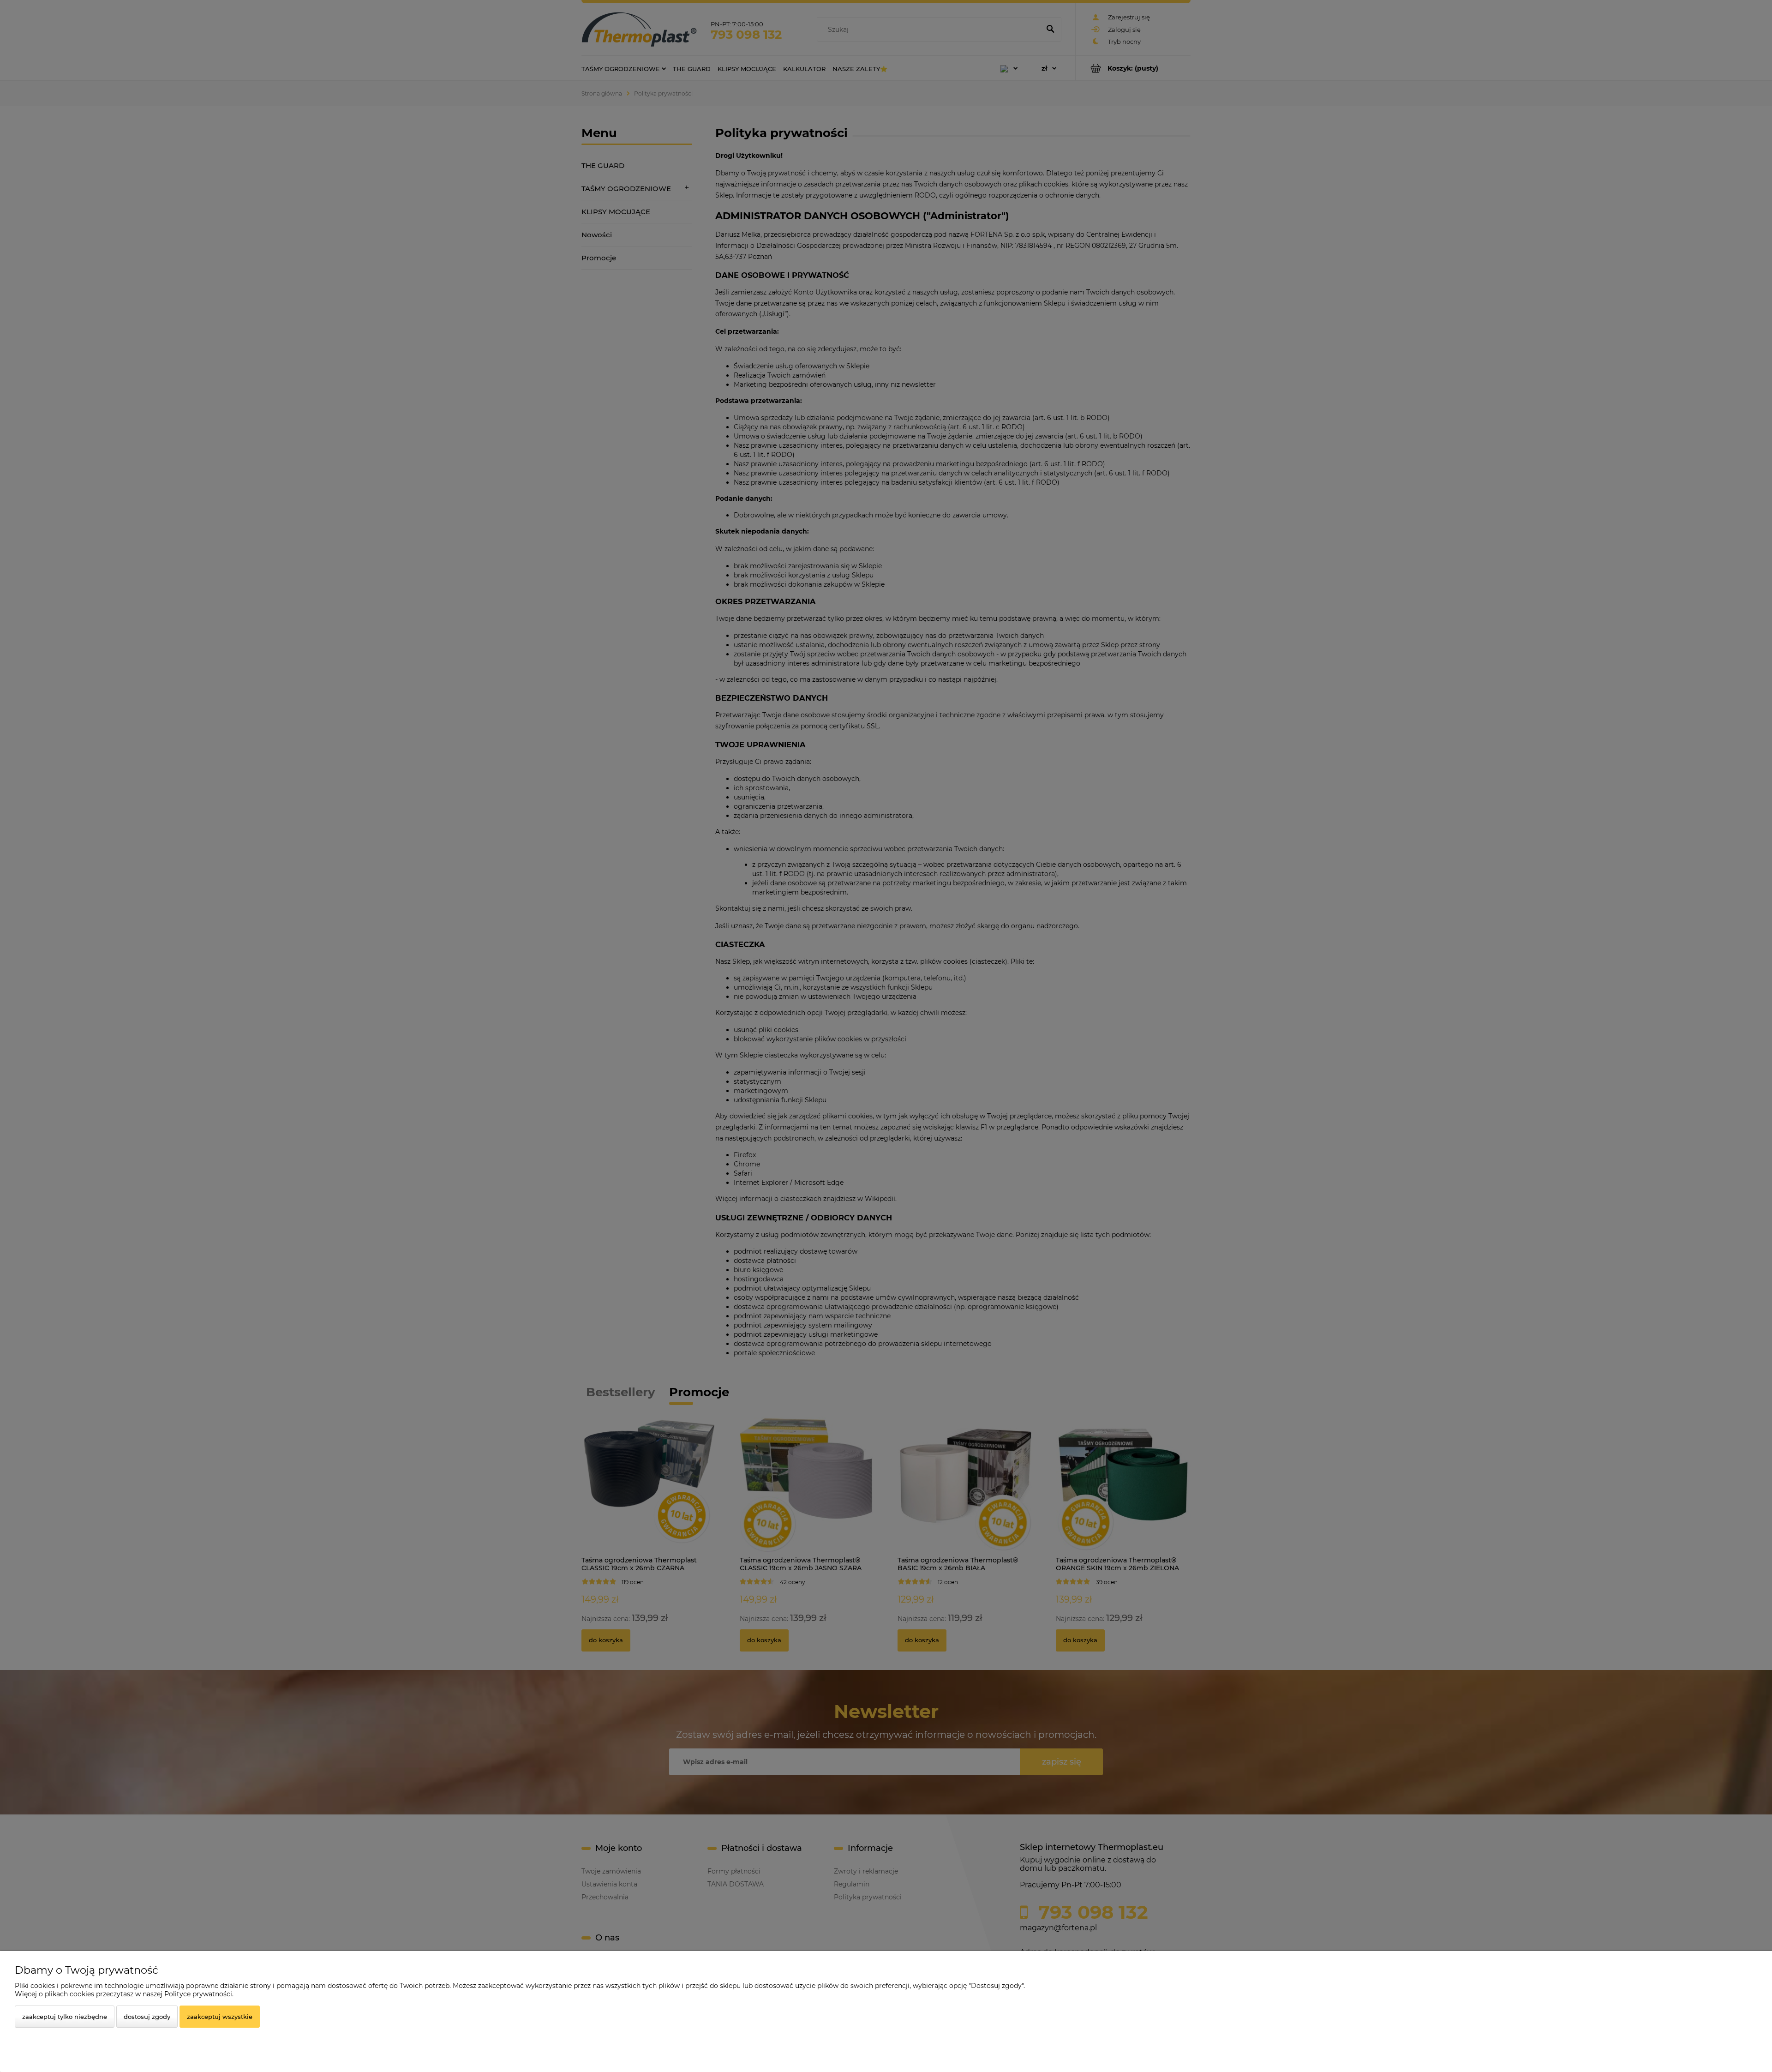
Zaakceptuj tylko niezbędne (65, 2017)
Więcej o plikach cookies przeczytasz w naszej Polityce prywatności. (124, 1994)
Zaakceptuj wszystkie (220, 2017)
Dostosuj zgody (147, 2017)
